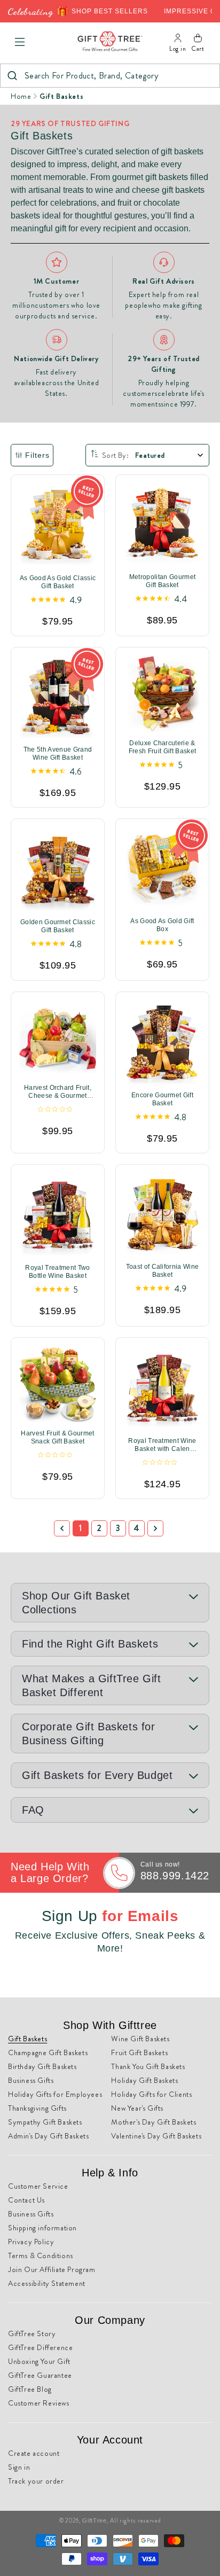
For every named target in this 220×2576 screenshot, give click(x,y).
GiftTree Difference (40, 2347)
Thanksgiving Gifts (37, 2108)
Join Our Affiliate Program (52, 2269)
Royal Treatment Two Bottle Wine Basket (57, 1272)
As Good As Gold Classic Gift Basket (58, 582)
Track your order (36, 2481)
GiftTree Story (32, 2333)
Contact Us (26, 2200)
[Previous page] (62, 1528)
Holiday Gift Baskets (144, 2080)
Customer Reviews (39, 2403)
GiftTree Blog (30, 2389)
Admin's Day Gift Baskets (48, 2136)
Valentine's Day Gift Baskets (156, 2136)
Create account (34, 2453)
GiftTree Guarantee (40, 2375)
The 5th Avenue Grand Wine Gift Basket (58, 754)
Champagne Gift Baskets (48, 2052)
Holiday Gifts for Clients (151, 2094)
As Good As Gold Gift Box (162, 925)
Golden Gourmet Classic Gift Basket (58, 927)
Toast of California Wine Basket (163, 1271)
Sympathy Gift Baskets (45, 2122)
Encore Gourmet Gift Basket (162, 1099)
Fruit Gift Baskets (139, 2052)
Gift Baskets (61, 96)
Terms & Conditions (41, 2255)
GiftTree (95, 2520)
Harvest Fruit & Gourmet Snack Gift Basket (57, 1437)
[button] (20, 42)
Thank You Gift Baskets (148, 2066)
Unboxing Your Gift (39, 2361)
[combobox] (110, 76)
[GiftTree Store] (110, 42)
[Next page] (155, 1528)
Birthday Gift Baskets (42, 2066)
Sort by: (115, 455)
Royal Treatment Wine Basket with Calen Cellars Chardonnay (162, 1445)
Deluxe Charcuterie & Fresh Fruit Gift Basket (162, 747)
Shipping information (42, 2228)
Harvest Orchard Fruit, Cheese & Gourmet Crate (58, 1092)
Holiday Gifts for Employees (55, 2094)
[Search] (12, 76)
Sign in (19, 2467)
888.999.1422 (175, 1876)
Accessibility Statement (47, 2283)
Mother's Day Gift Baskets (154, 2122)
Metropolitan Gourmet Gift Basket (162, 581)
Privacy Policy (31, 2242)
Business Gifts (31, 2080)
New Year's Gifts (137, 2108)
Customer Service (38, 2186)
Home (21, 96)
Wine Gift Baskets (140, 2039)
